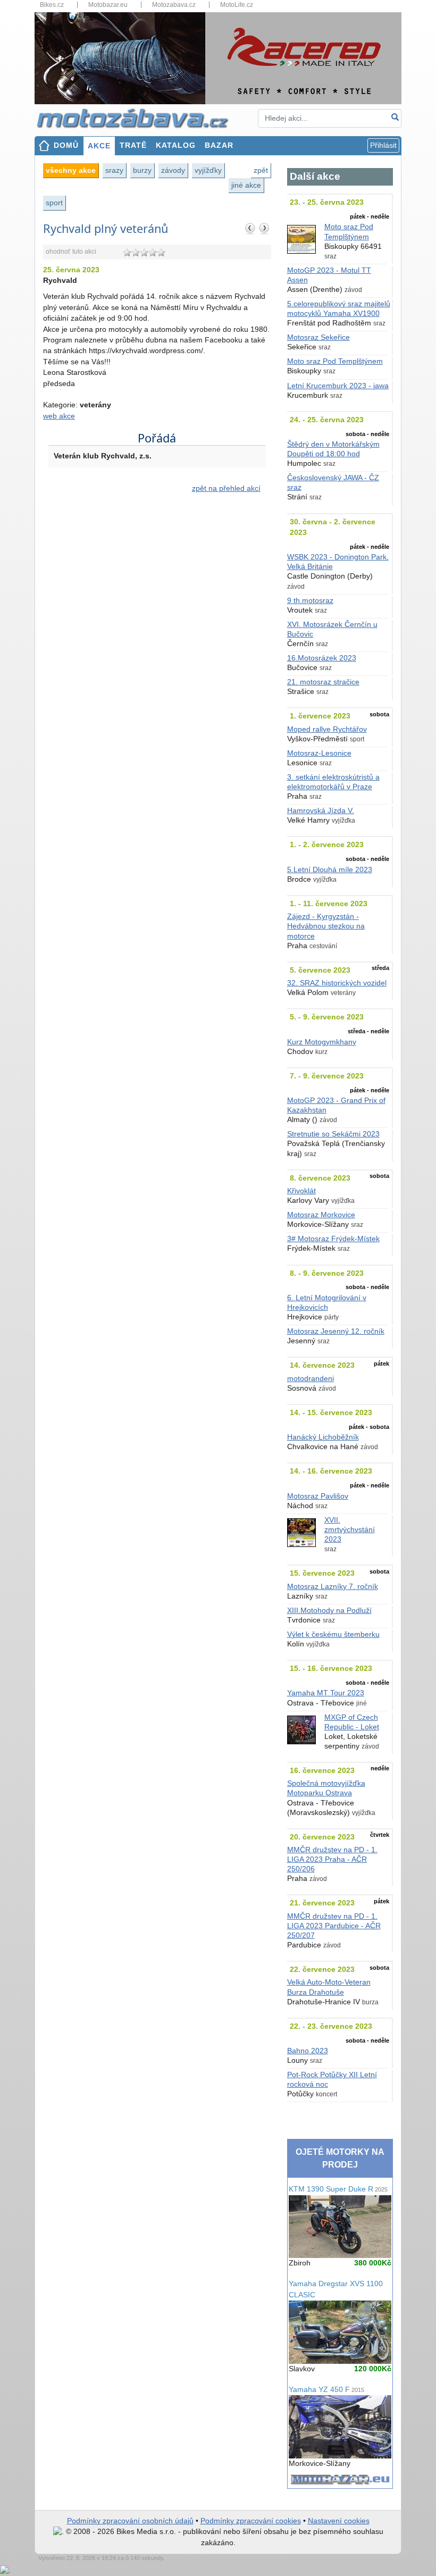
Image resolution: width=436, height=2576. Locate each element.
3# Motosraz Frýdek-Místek (333, 1239)
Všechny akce (71, 170)
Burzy (142, 170)
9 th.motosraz (310, 601)
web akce (59, 416)
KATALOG (176, 145)
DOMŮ (66, 145)
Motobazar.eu (108, 5)
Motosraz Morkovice (321, 1215)
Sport (54, 203)
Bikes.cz (52, 5)
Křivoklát (301, 1191)
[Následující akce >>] (264, 228)
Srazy (114, 170)
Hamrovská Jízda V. (321, 811)
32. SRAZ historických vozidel (337, 983)
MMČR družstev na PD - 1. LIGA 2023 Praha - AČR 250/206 (332, 1859)
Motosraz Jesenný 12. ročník (336, 1331)
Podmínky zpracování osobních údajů (130, 2521)
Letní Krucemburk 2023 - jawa (338, 386)
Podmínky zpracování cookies (251, 2521)
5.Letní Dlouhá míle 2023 (330, 870)
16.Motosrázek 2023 (322, 658)
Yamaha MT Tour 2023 (326, 1693)
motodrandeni (311, 1379)
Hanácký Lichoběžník (323, 1437)
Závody (173, 170)
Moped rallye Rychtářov (327, 729)
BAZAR (219, 145)
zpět (261, 170)
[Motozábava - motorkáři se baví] (138, 117)
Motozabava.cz (174, 5)
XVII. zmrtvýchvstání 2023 (350, 1530)
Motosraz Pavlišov (318, 1496)
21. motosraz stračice (323, 682)
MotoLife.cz (237, 5)
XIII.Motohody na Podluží (329, 1611)
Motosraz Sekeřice (318, 337)
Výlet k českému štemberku (333, 1634)
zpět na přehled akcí (226, 488)
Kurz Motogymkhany (322, 1042)
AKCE (99, 146)
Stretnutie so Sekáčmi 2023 (333, 1134)
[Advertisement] (157, 612)
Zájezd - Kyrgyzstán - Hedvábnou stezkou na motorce (326, 926)
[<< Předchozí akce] (250, 228)
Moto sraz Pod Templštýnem (335, 361)
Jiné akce (246, 185)
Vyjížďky (208, 170)
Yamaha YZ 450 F (326, 2390)
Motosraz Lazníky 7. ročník (333, 1587)
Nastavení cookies (339, 2521)
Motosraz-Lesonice (319, 753)
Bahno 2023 (308, 2051)
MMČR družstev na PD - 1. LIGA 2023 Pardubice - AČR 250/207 (334, 1926)
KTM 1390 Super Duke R (338, 2189)
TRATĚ (133, 145)
